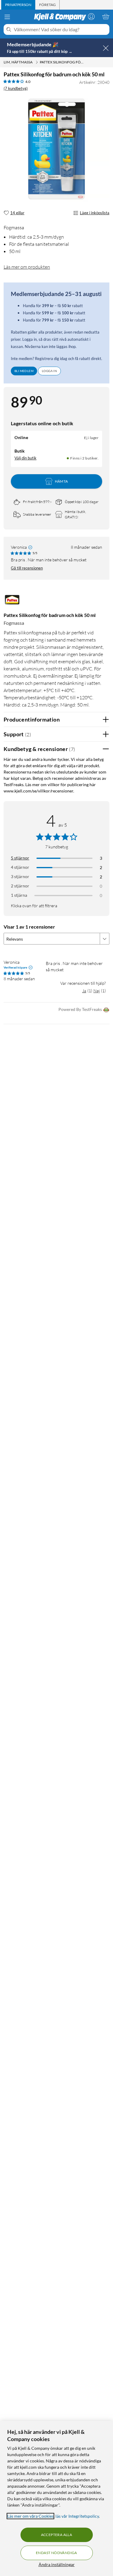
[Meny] (7, 17)
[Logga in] (91, 17)
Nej (97, 991)
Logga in (49, 371)
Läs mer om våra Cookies (30, 2516)
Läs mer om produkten (27, 267)
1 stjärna (19, 895)
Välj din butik (25, 458)
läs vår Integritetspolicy (77, 2516)
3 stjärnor (20, 876)
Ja (84, 991)
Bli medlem (24, 371)
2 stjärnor (20, 886)
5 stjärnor (20, 858)
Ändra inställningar (57, 2564)
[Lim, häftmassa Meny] (37, 62)
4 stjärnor (20, 867)
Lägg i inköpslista (95, 213)
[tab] (18, 5)
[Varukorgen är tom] (106, 17)
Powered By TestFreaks (80, 1009)
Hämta (61, 481)
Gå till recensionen (27, 568)
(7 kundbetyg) (16, 88)
